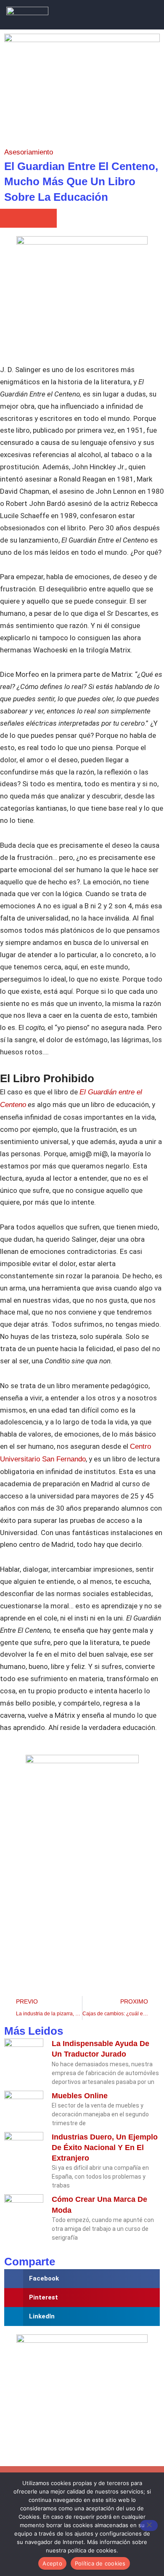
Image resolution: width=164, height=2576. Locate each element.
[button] (139, 15)
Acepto (52, 2563)
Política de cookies (100, 2563)
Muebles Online (80, 2096)
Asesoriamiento (29, 152)
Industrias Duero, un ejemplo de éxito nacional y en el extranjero (105, 2148)
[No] (149, 2525)
